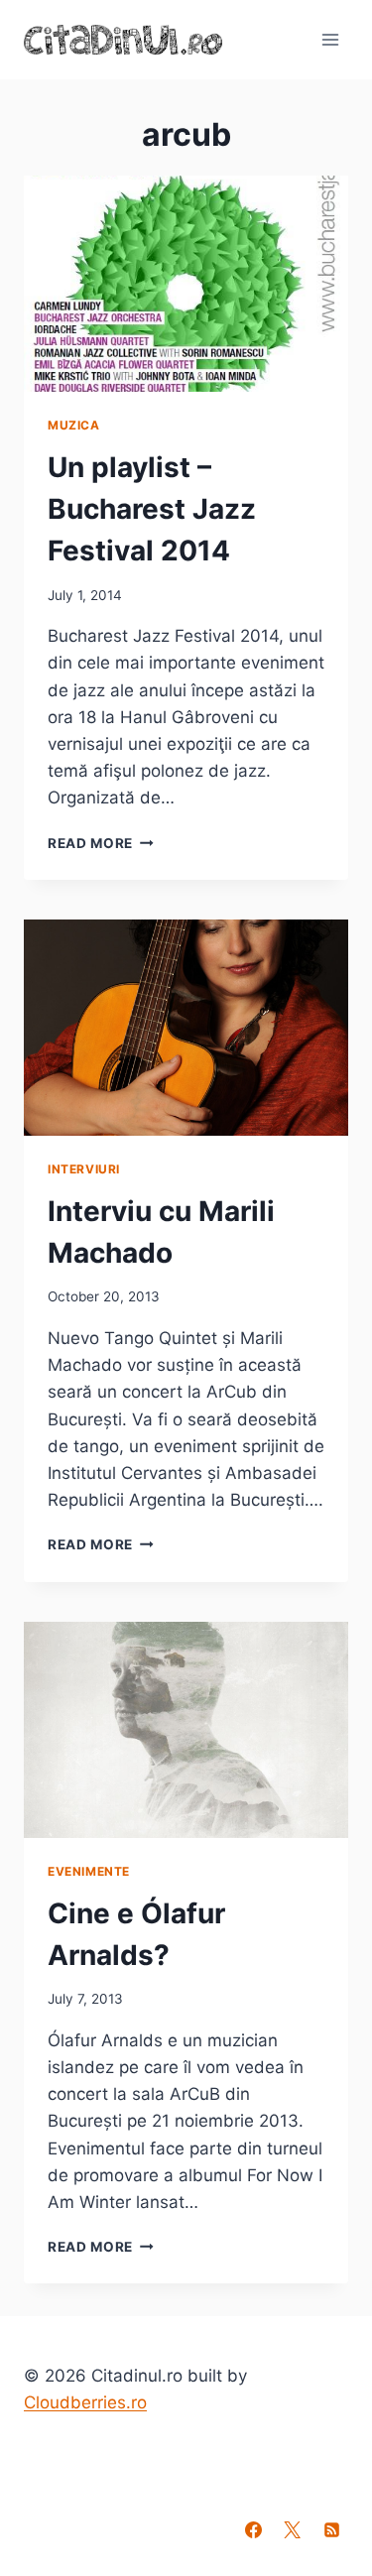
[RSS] (331, 2529)
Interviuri (84, 1169)
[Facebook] (254, 2529)
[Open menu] (330, 39)
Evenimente (89, 1871)
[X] (293, 2529)
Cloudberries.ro (85, 2402)
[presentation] (186, 284)
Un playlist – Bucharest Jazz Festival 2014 (152, 509)
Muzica (74, 425)
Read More (101, 843)
